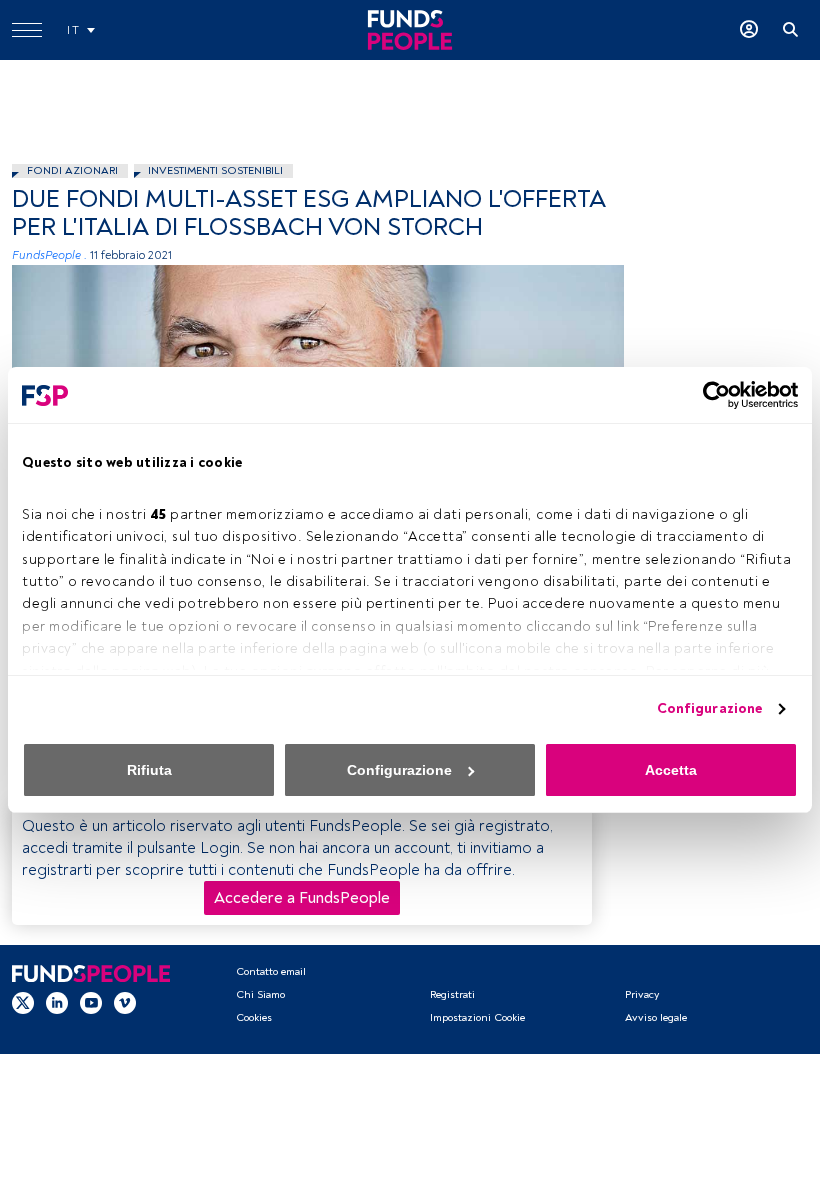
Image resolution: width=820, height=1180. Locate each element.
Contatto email (271, 971)
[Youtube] (91, 1002)
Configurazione (709, 708)
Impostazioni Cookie (477, 1017)
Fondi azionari (72, 170)
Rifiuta (149, 770)
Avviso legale (656, 1017)
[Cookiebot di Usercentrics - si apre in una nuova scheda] (710, 395)
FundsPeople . (49, 255)
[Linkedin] (57, 1002)
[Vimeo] (125, 1002)
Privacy (642, 994)
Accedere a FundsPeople (302, 898)
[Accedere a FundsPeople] (749, 30)
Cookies (254, 1017)
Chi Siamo (260, 994)
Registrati (452, 994)
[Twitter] (23, 1002)
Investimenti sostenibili (215, 170)
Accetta (671, 770)
